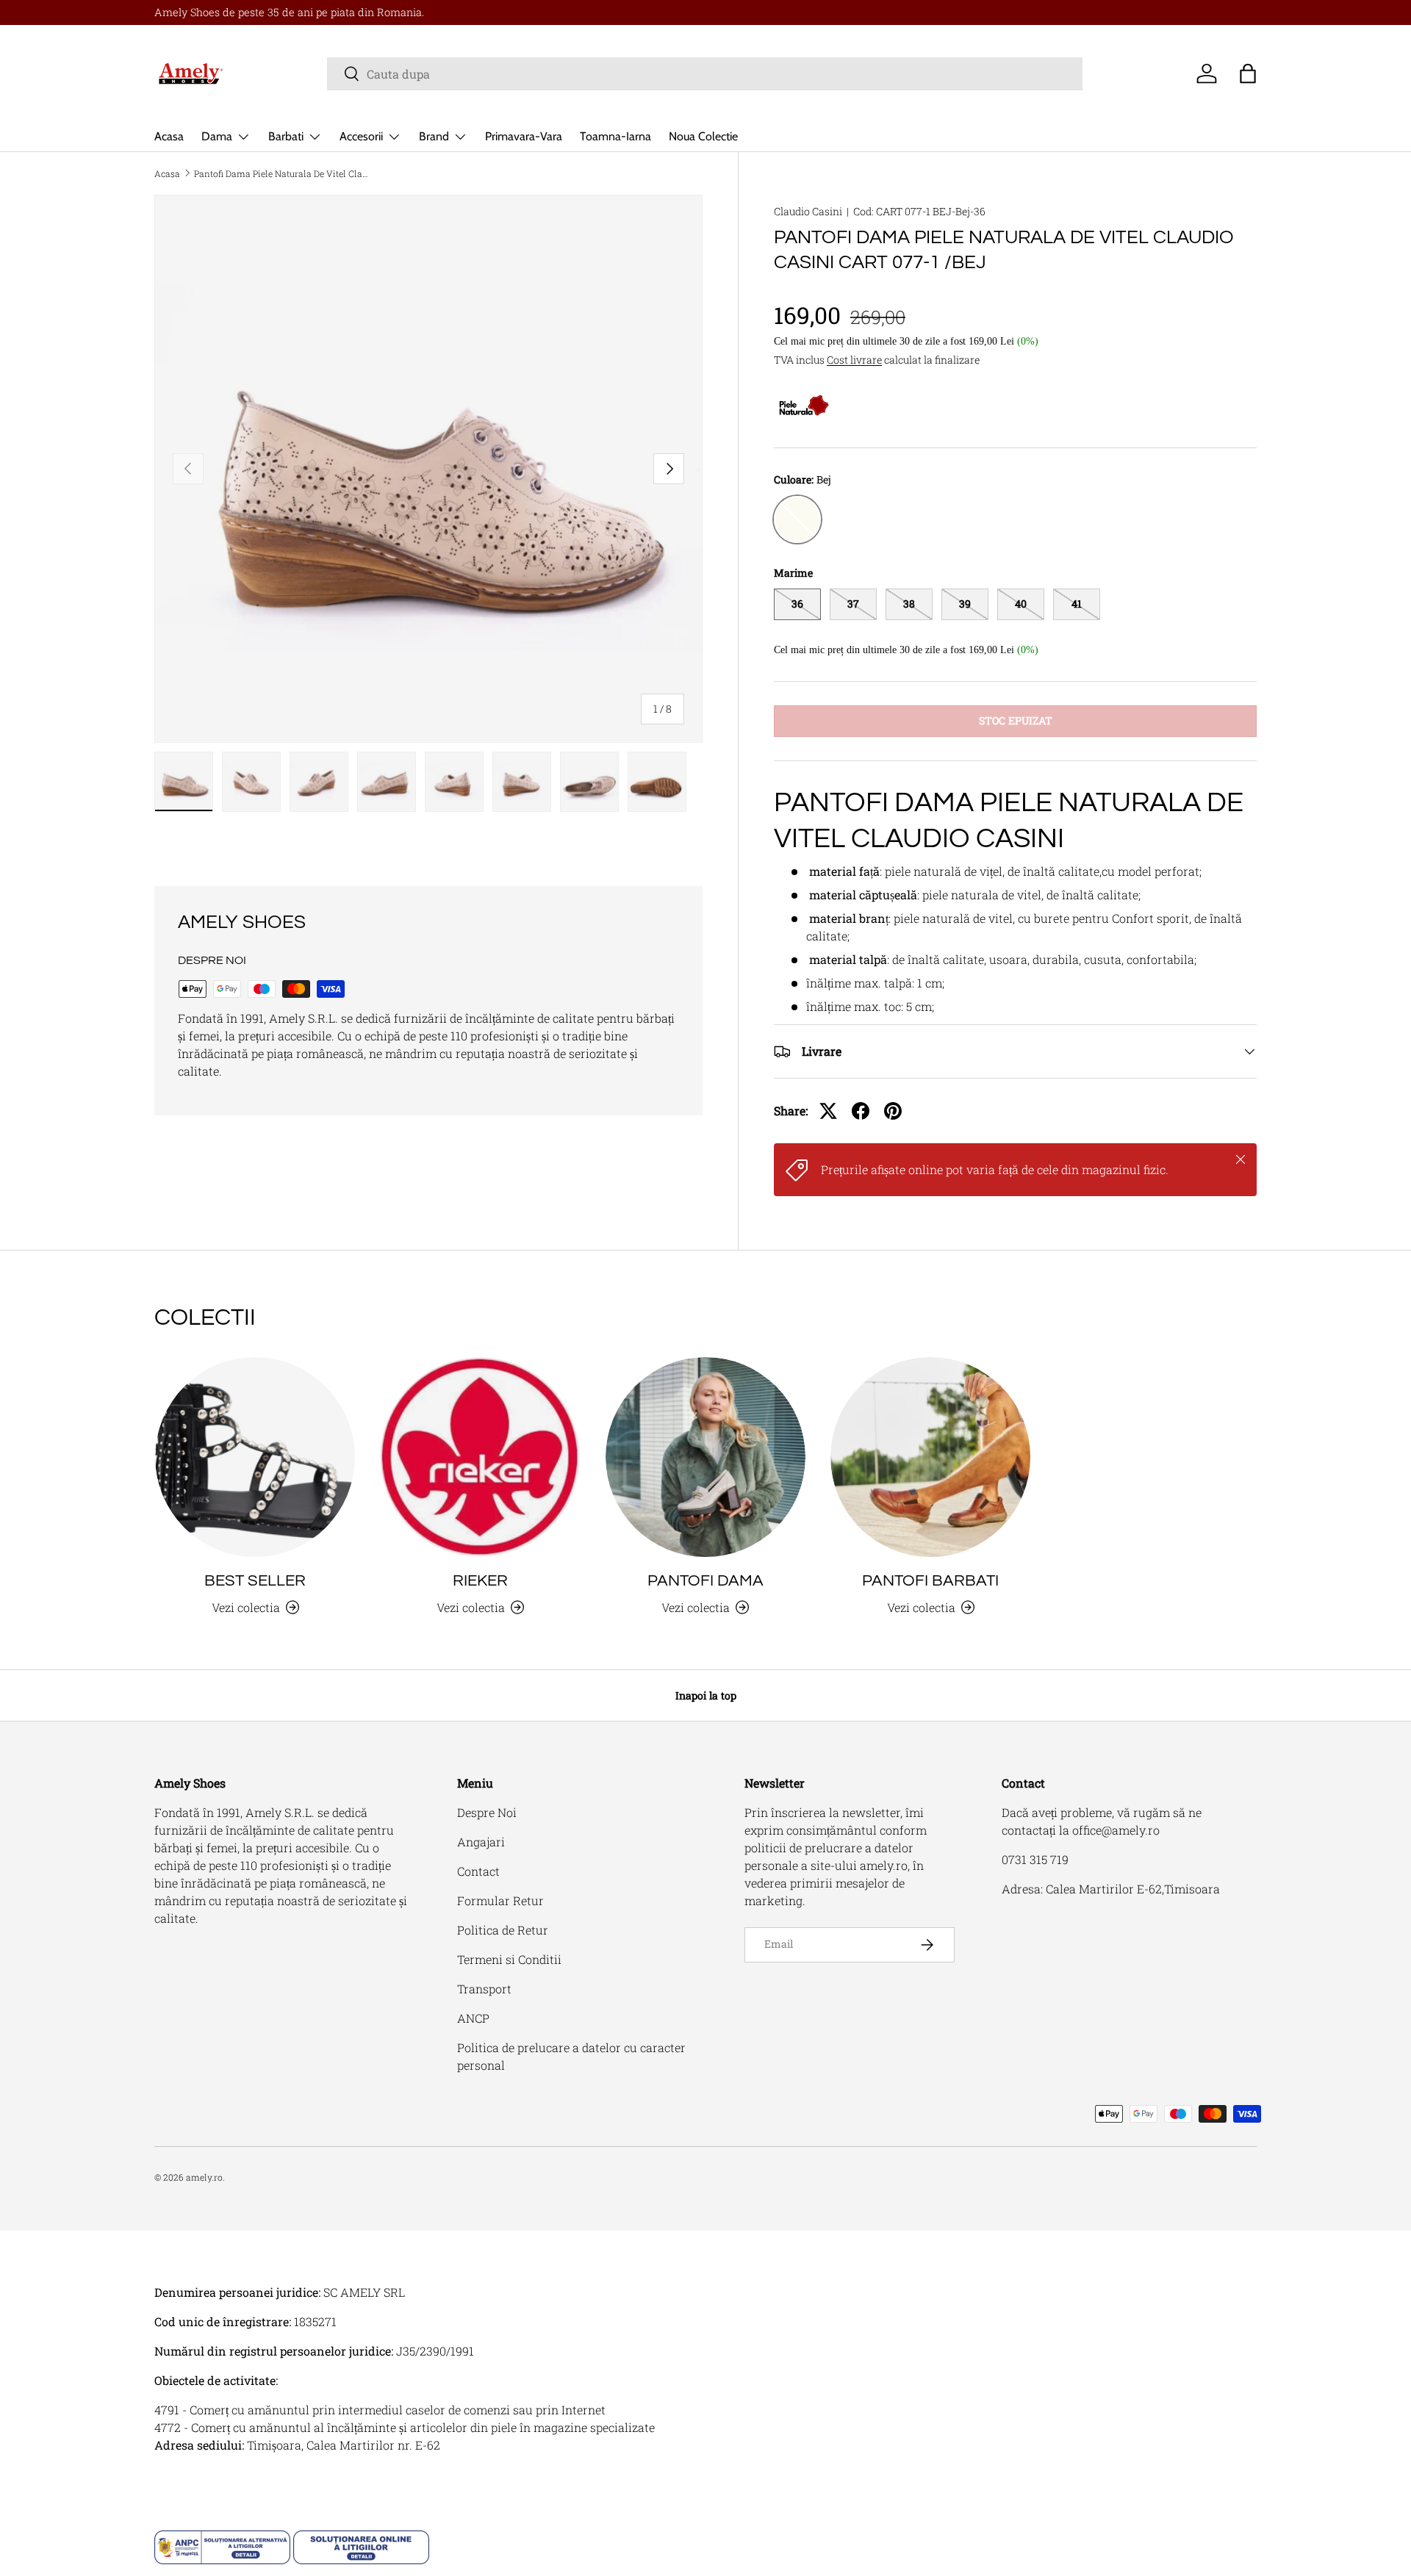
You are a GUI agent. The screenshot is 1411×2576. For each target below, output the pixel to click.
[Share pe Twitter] (828, 1111)
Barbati (286, 136)
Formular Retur (500, 1900)
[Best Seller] (255, 1457)
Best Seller (255, 1581)
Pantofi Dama (705, 1581)
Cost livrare (854, 360)
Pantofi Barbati (930, 1581)
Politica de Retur (503, 1930)
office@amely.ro (1116, 1830)
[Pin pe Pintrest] (893, 1111)
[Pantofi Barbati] (930, 1457)
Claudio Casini (808, 211)
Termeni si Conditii (509, 1959)
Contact (478, 1871)
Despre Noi (487, 1812)
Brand (434, 136)
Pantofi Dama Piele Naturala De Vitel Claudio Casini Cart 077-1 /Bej (282, 173)
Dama (217, 136)
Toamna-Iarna (615, 136)
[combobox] (705, 74)
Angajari (481, 1842)
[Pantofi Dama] (705, 1457)
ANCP (473, 2018)
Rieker (480, 1581)
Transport (484, 1989)
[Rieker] (480, 1457)
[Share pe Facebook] (861, 1111)
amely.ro (204, 2177)
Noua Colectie (703, 136)
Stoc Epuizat (1016, 720)
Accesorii (361, 136)
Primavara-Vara (524, 136)
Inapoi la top (706, 1695)
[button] (1248, 73)
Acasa (169, 136)
